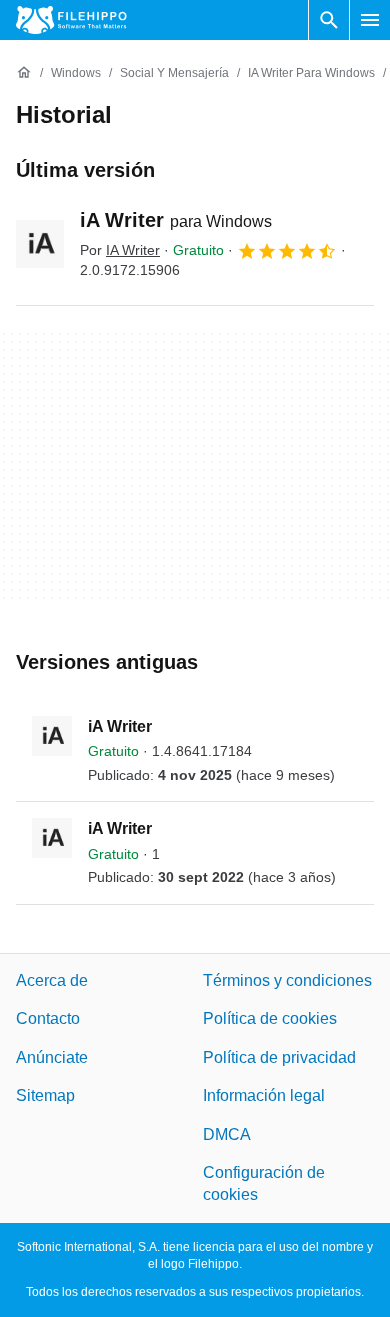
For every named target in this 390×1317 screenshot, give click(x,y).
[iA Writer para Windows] (40, 244)
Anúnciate (52, 1057)
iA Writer (176, 220)
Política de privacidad (279, 1057)
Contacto (48, 1018)
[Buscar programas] (329, 20)
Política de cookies (270, 1018)
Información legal (264, 1095)
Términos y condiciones (287, 980)
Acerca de (52, 980)
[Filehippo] (71, 20)
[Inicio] (24, 73)
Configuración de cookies (264, 1183)
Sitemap (45, 1095)
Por (120, 250)
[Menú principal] (370, 20)
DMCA (227, 1133)
